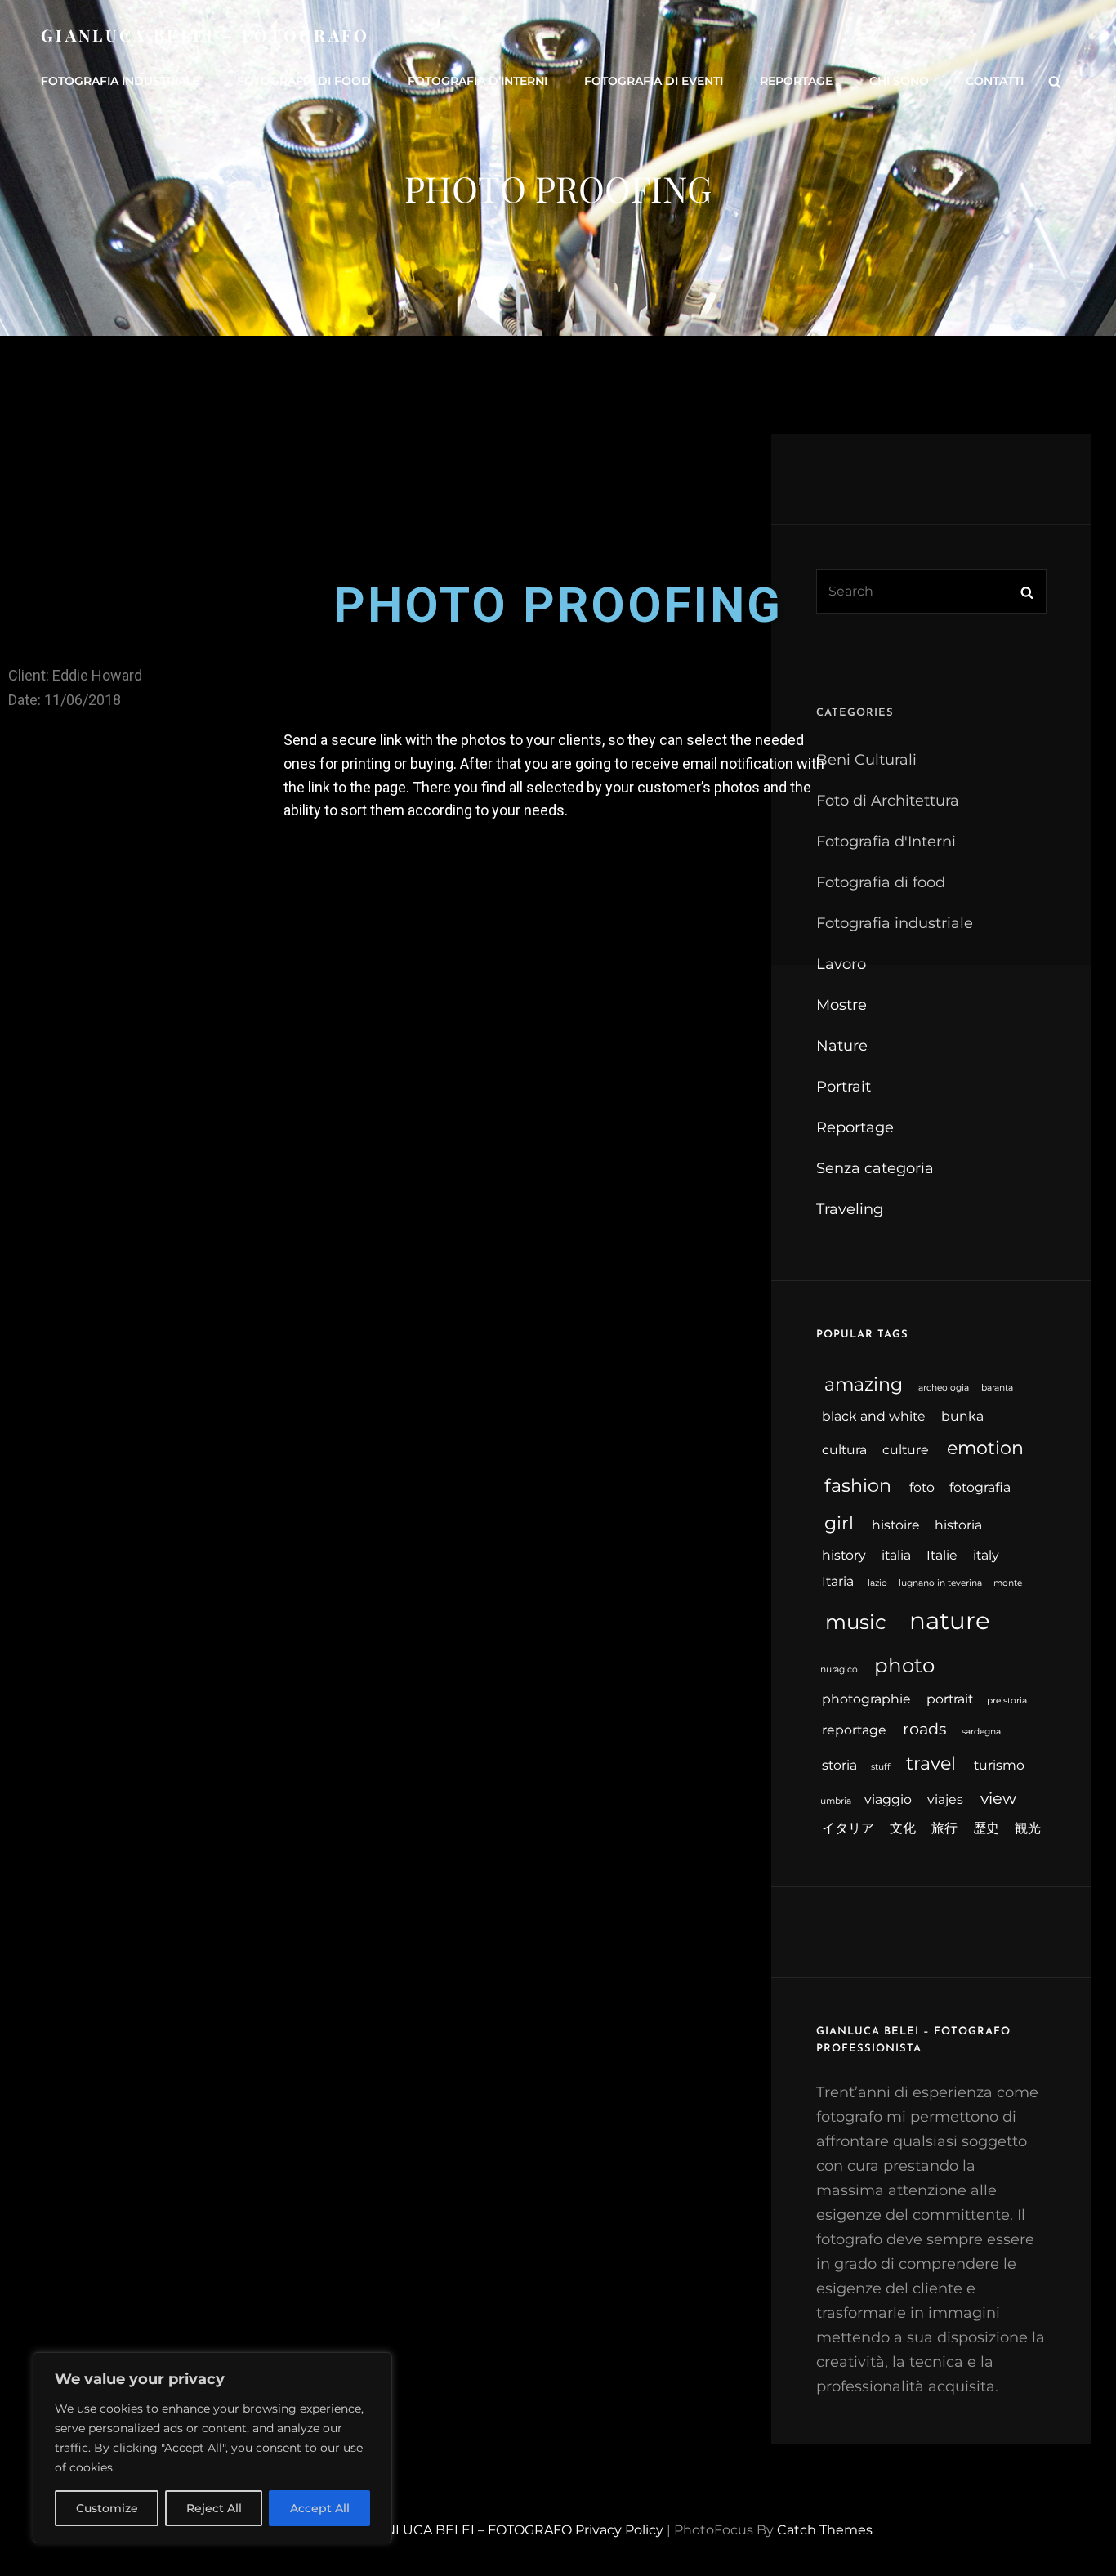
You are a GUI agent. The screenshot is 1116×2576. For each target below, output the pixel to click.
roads (924, 1729)
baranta (997, 1388)
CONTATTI (995, 81)
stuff (881, 1767)
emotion (985, 1448)
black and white (874, 1416)
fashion (858, 1486)
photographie (866, 1699)
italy (986, 1555)
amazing (864, 1384)
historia (958, 1525)
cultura (844, 1450)
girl (839, 1523)
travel (931, 1763)
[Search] (1055, 81)
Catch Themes (825, 2530)
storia (839, 1765)
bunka (962, 1416)
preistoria (1007, 1701)
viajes (945, 1799)
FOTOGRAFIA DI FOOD (304, 81)
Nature (842, 1046)
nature (950, 1621)
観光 (1028, 1828)
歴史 (986, 1828)
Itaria (838, 1581)
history (844, 1555)
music (856, 1622)
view (998, 1798)
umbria (836, 1801)
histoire (896, 1525)
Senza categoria (875, 1168)
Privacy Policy (619, 2530)
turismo (999, 1765)
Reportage (855, 1127)
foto (922, 1487)
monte (1008, 1583)
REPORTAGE (796, 81)
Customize (107, 2508)
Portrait (844, 1087)
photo (904, 1665)
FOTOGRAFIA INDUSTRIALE (121, 81)
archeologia (944, 1388)
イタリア (848, 1828)
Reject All (214, 2508)
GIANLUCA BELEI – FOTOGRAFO (205, 35)
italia (896, 1555)
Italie (942, 1555)
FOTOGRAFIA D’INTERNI (478, 81)
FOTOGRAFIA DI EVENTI (654, 81)
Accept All (320, 2508)
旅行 (944, 1828)
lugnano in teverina (940, 1583)
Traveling (850, 1209)
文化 (903, 1828)
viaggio (888, 1799)
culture (906, 1450)
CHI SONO (899, 81)
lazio (877, 1583)
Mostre (841, 1005)
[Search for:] (931, 592)
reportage (854, 1730)
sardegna (981, 1732)
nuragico (839, 1670)
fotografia (980, 1487)
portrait (950, 1699)
